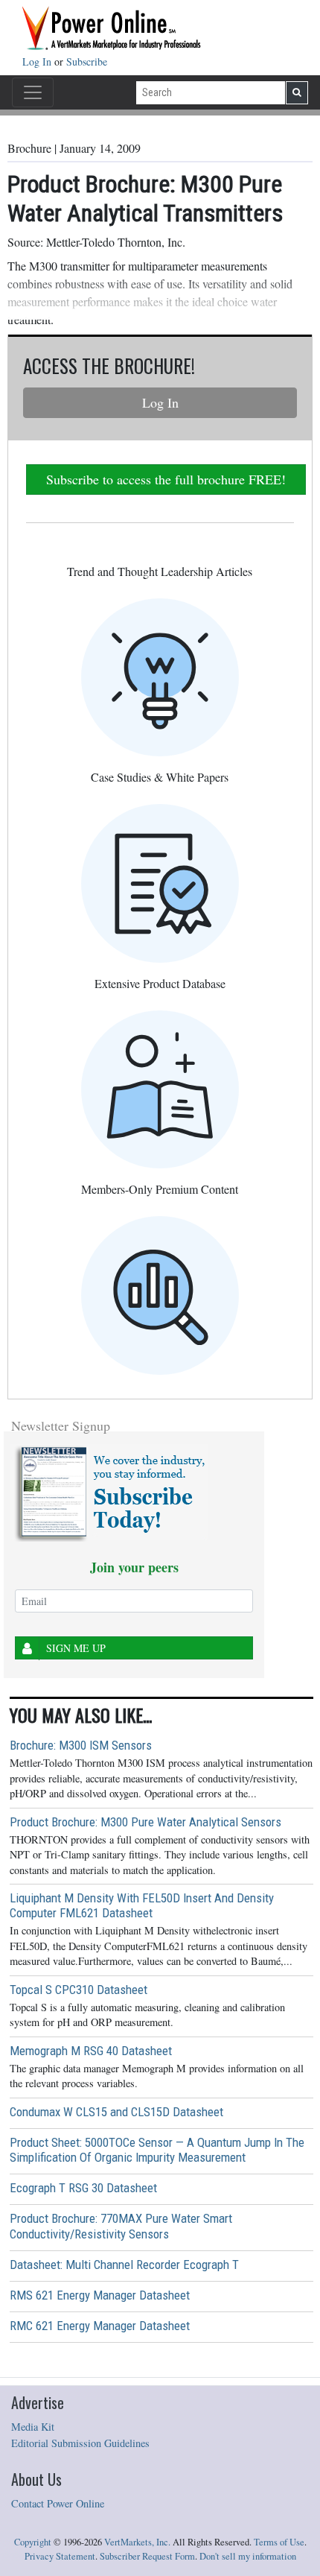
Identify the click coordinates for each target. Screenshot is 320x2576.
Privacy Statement (60, 2556)
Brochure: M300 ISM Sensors (81, 1745)
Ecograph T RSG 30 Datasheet (83, 2188)
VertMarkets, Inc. (137, 2542)
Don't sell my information (248, 2556)
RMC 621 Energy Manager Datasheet (100, 2326)
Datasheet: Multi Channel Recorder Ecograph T (124, 2265)
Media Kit (33, 2427)
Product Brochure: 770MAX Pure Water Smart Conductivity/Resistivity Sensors (121, 2226)
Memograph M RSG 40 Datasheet (91, 2051)
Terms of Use (279, 2542)
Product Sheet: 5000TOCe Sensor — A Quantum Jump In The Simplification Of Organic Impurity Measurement (157, 2150)
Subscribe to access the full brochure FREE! (166, 479)
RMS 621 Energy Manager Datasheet (100, 2295)
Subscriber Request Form (147, 2556)
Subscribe (87, 61)
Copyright (33, 2542)
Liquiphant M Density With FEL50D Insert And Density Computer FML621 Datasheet (142, 1905)
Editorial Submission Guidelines (80, 2443)
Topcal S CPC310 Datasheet (79, 1990)
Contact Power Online (58, 2503)
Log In (38, 61)
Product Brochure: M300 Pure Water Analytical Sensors (145, 1822)
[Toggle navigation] (33, 92)
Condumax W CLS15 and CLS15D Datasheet (116, 2112)
